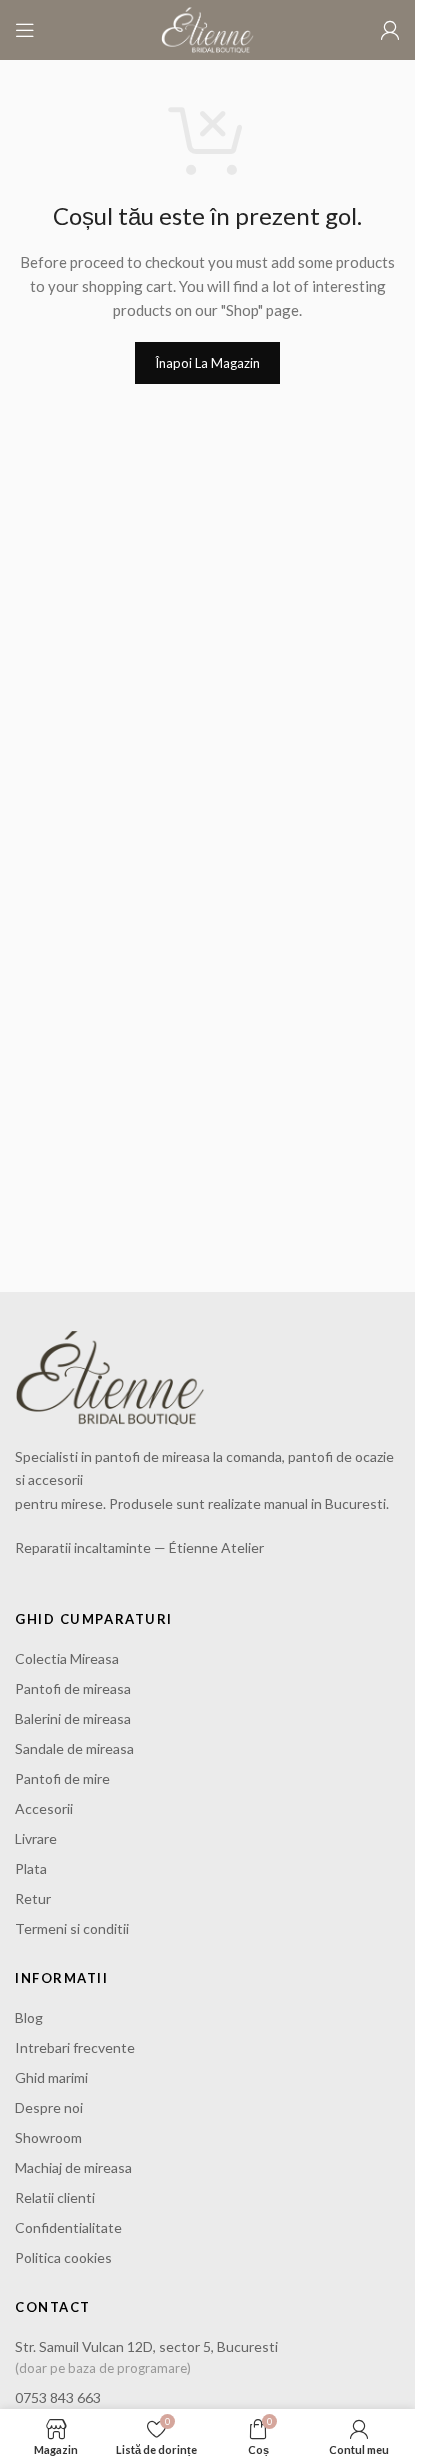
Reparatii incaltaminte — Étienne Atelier (139, 1547)
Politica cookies (63, 2257)
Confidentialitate (68, 2227)
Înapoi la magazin (207, 363)
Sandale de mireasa (74, 1748)
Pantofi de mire (62, 1778)
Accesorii (44, 1808)
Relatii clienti (55, 2197)
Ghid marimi (51, 2077)
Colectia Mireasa (67, 1658)
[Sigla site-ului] (207, 28)
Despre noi (49, 2107)
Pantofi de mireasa (73, 1688)
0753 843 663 (58, 2397)
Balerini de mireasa (73, 1718)
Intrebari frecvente (75, 2047)
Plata (31, 1868)
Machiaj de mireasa (73, 2167)
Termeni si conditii (72, 1928)
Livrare (36, 1838)
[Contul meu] (390, 30)
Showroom (48, 2137)
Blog (29, 2017)
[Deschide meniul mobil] (25, 30)
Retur (33, 1898)
